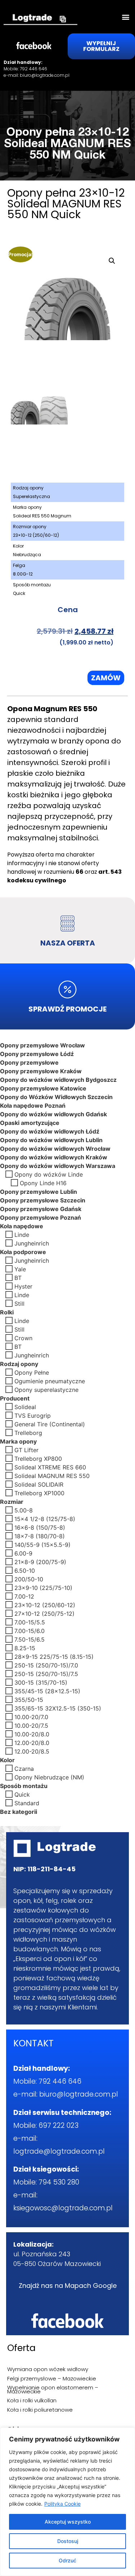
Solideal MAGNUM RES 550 (52, 1475)
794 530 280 (59, 2182)
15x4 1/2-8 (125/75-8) (45, 1519)
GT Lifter (26, 1450)
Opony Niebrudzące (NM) (49, 1777)
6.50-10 (25, 1570)
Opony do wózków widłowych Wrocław (55, 1148)
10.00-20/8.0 (32, 1734)
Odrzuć (67, 2560)
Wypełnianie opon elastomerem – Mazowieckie (53, 2389)
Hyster (23, 1286)
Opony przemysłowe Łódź (37, 1054)
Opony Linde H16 (43, 1183)
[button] (125, 17)
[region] (67, 2502)
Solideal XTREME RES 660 (50, 1467)
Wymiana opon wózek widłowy (48, 2369)
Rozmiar (12, 1501)
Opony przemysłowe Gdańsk (41, 1209)
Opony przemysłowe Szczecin (43, 1200)
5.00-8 (24, 1510)
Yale (20, 1269)
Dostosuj (68, 2541)
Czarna (24, 1768)
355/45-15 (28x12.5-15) (47, 1691)
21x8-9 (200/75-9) (40, 1562)
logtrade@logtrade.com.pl (59, 2151)
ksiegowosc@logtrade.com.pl (63, 2208)
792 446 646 (33, 69)
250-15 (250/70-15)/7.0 (46, 1665)
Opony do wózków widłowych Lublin (51, 1140)
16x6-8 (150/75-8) (40, 1527)
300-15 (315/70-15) (41, 1682)
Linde (22, 1234)
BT (18, 1277)
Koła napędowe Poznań (33, 1105)
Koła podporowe (23, 1252)
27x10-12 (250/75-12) (44, 1613)
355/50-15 (29, 1699)
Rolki (7, 1312)
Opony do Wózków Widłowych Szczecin (56, 1097)
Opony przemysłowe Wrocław (42, 1045)
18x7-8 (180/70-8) (40, 1536)
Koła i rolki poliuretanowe (40, 2410)
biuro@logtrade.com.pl (45, 75)
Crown (23, 1338)
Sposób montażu (24, 1786)
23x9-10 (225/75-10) (43, 1587)
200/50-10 (29, 1579)
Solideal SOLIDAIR (39, 1484)
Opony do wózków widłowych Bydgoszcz (58, 1079)
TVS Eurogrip (33, 1415)
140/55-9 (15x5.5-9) (42, 1544)
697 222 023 (58, 2125)
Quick (22, 1794)
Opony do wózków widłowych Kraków (54, 1157)
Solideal (25, 1407)
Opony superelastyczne (46, 1389)
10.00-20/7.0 (31, 1717)
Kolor (7, 1760)
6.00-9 (23, 1553)
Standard (27, 1803)
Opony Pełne (32, 1372)
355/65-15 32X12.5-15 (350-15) (58, 1708)
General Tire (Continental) (50, 1424)
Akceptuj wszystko (68, 2522)
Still (19, 1303)
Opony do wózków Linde (49, 1174)
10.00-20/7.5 (31, 1725)
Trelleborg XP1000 (39, 1493)
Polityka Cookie (62, 2504)
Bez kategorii (19, 1811)
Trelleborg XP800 (38, 1458)
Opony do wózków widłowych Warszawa (58, 1165)
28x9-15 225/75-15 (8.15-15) (54, 1656)
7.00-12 (24, 1596)
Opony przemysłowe (29, 1062)
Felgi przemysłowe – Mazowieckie (52, 2378)
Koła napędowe (22, 1226)
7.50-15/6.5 (30, 1639)
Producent (15, 1398)
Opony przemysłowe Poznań (40, 1217)
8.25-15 (25, 1648)
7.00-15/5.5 (30, 1622)
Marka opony (18, 1441)
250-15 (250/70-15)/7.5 (46, 1674)
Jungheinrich (32, 1243)
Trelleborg (28, 1432)
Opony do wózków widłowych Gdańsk (53, 1114)
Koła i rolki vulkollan (32, 2400)
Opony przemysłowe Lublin (39, 1191)
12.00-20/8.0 (32, 1742)
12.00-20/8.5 (32, 1751)
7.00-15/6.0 (30, 1630)
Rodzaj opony (19, 1364)
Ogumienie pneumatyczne (50, 1381)
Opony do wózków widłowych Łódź (50, 1131)
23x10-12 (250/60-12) (45, 1605)
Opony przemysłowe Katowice (43, 1088)
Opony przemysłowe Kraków (41, 1071)
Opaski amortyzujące (30, 1122)
